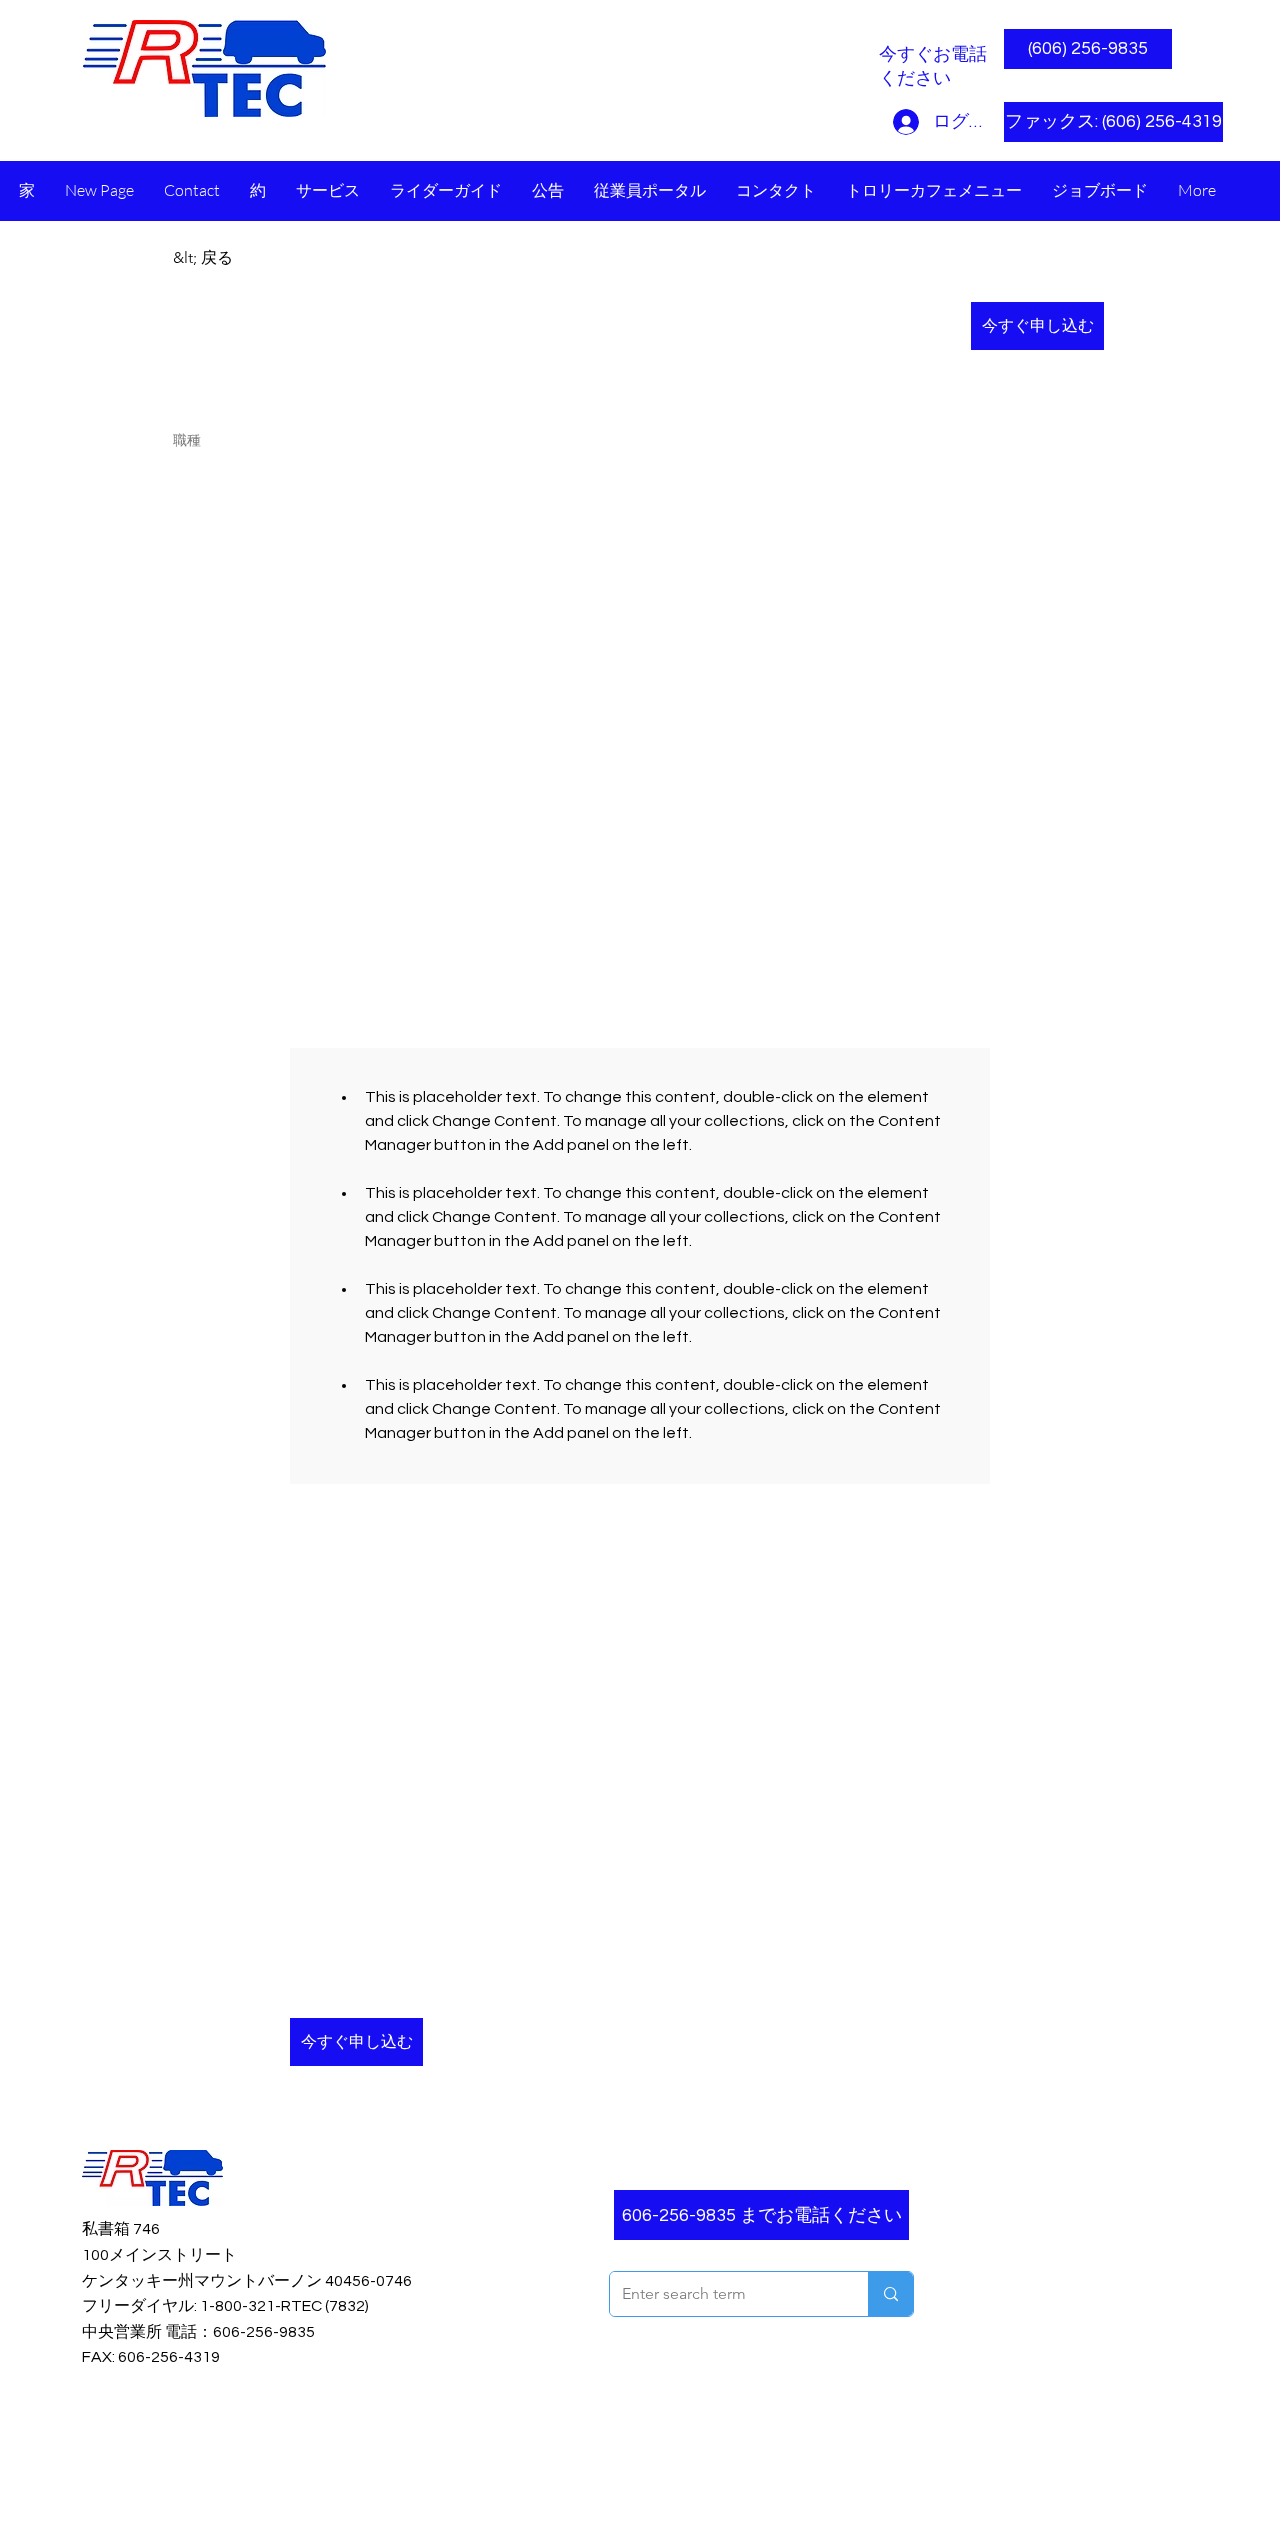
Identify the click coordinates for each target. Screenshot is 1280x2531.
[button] (1088, 122)
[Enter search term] (890, 2294)
